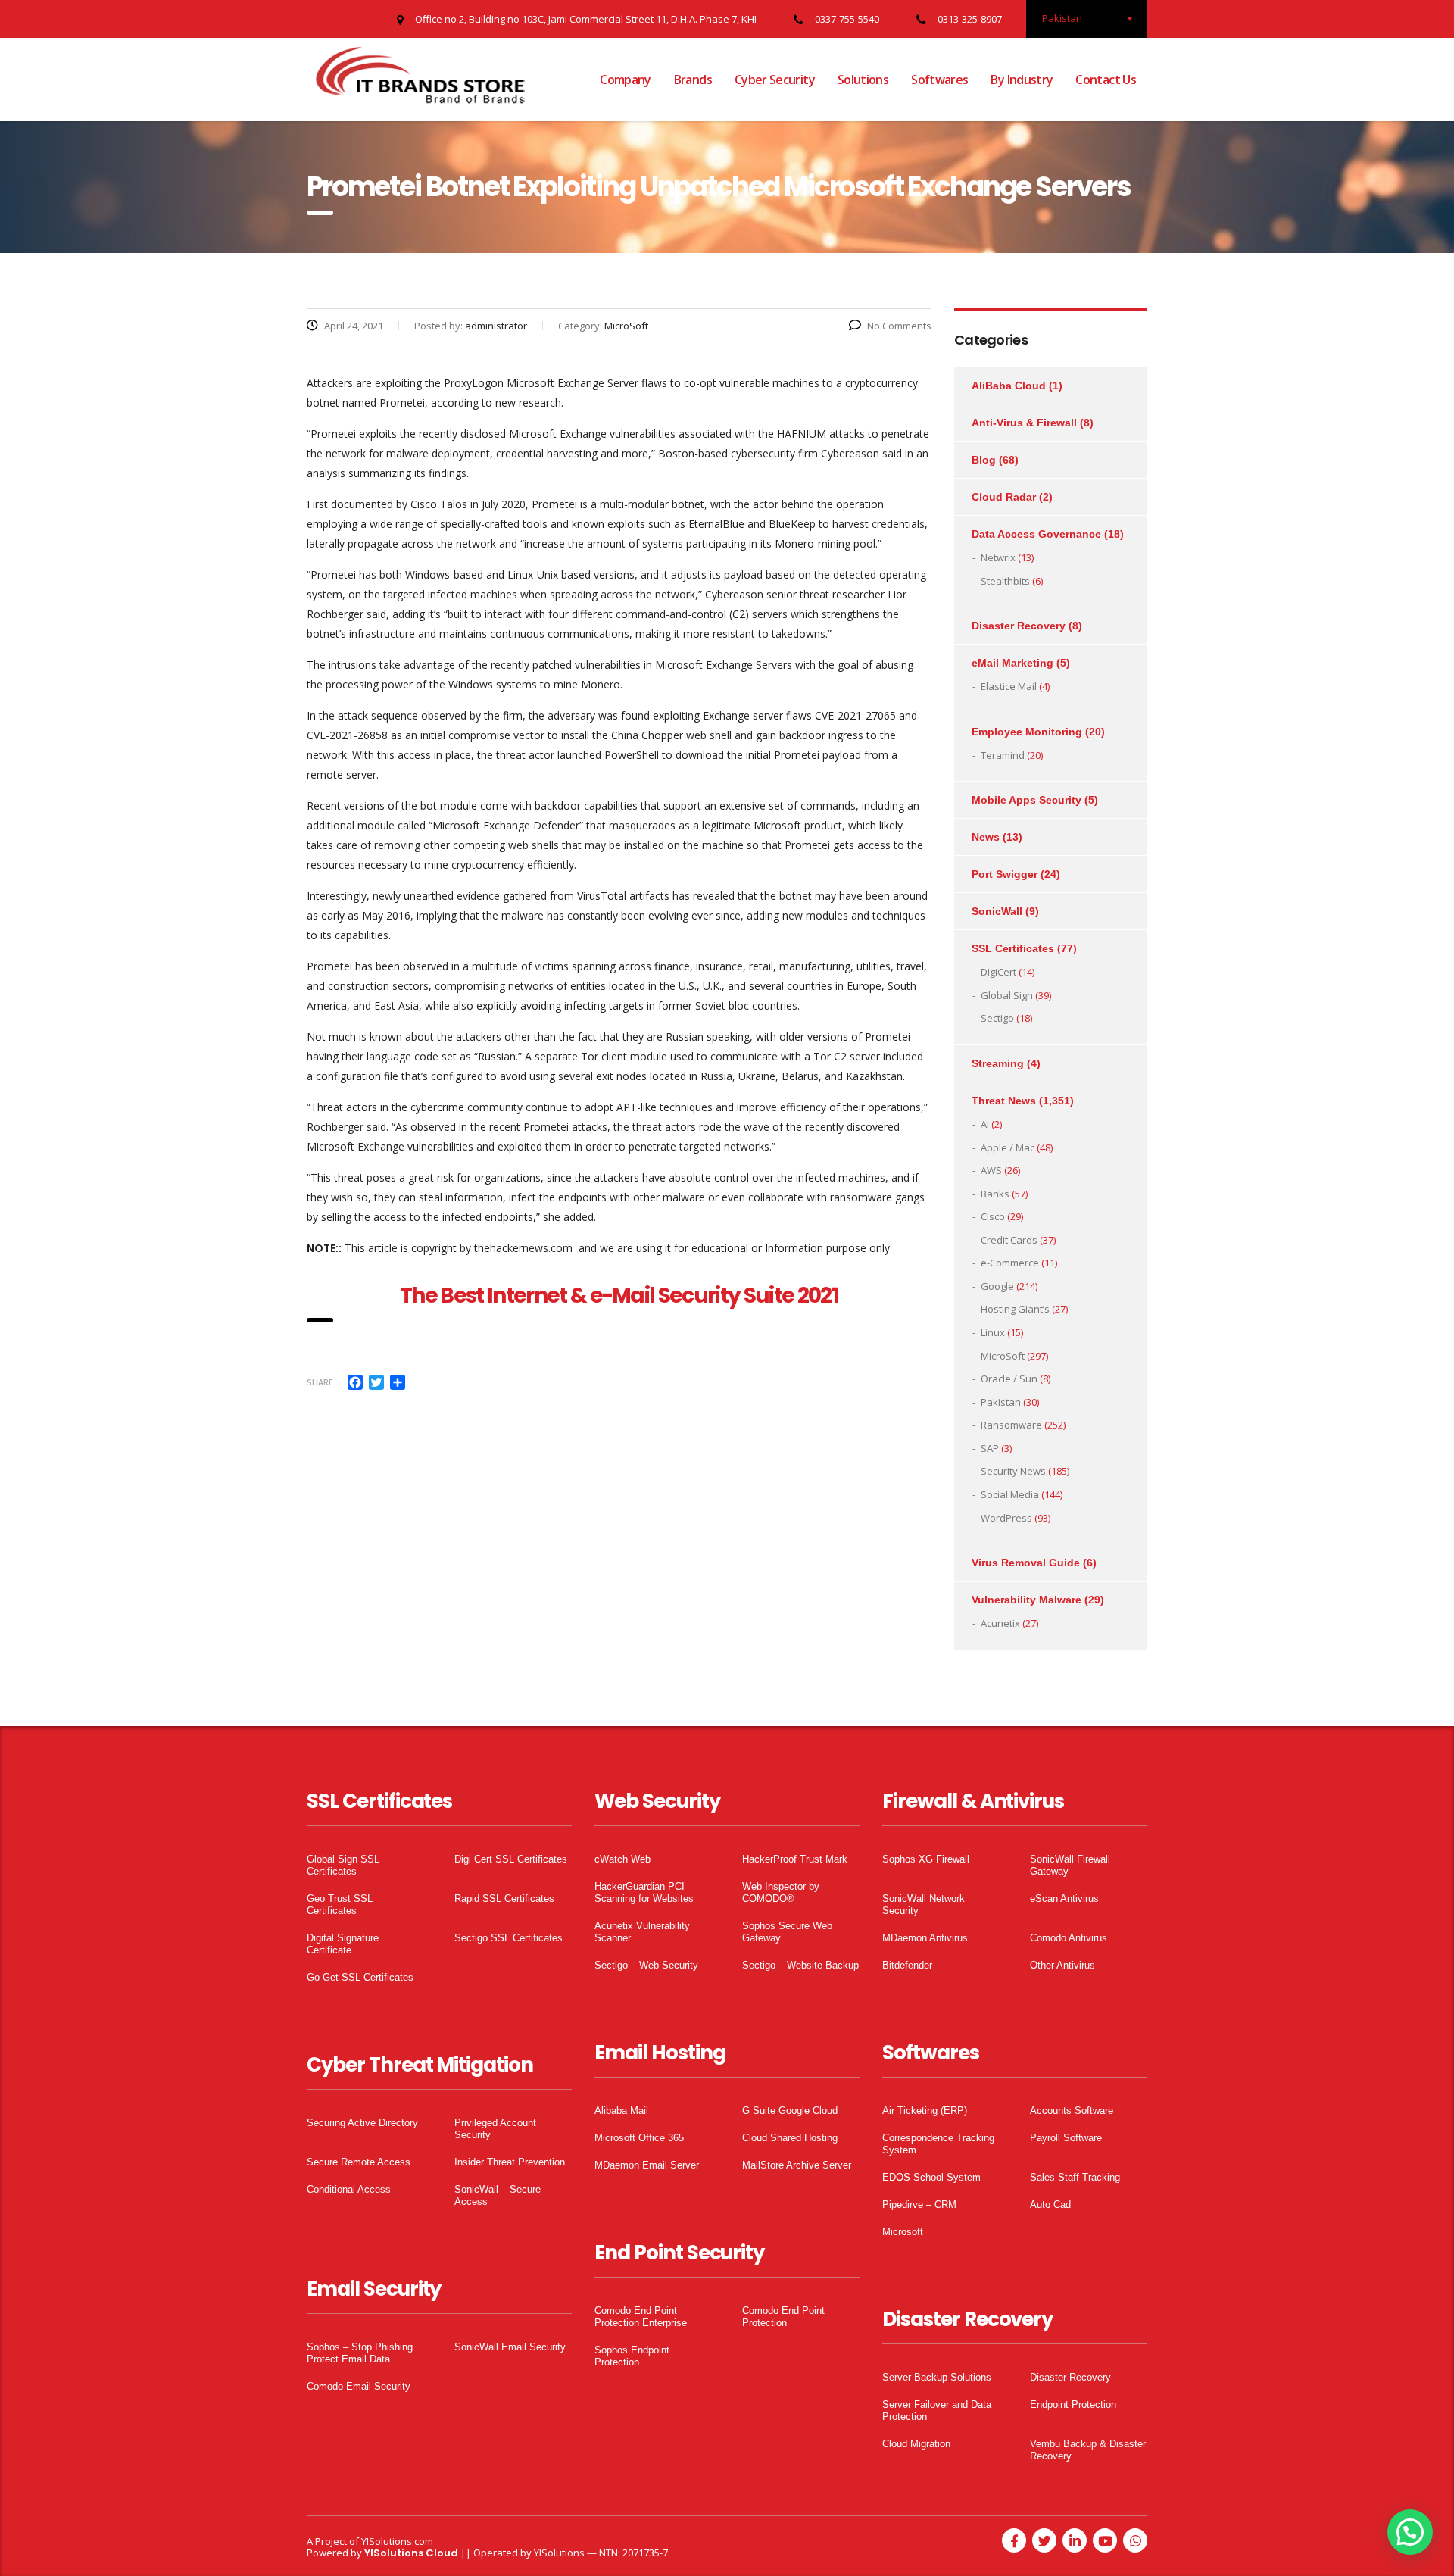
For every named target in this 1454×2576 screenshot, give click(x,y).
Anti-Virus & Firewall (1024, 423)
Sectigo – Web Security (646, 1965)
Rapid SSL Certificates (504, 1898)
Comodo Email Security (359, 2386)
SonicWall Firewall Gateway (1070, 1865)
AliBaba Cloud (1009, 386)
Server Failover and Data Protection (937, 2411)
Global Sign (1007, 995)
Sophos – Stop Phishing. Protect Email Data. (361, 2353)
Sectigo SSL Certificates (509, 1938)
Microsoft (903, 2232)
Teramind (1003, 755)
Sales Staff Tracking (1075, 2177)
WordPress (1006, 1518)
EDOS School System (931, 2177)
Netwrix (998, 557)
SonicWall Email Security (510, 2347)
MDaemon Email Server (647, 2165)
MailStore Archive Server (797, 2165)
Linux (993, 1332)
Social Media (1010, 1494)
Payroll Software (1066, 2138)
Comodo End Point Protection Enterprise (641, 2317)
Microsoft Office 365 (639, 2138)
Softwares (939, 80)
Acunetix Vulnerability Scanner (642, 1932)
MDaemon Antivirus (925, 1938)
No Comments (899, 326)
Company (626, 80)
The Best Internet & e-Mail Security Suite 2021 (619, 1296)
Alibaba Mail (621, 2111)
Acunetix (1000, 1623)
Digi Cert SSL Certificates (511, 1859)
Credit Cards (1009, 1240)
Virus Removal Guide (1026, 1563)
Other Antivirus (1062, 1965)
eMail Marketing (1012, 663)
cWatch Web (622, 1859)
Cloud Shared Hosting (790, 2138)
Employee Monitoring (1027, 732)
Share (320, 1382)
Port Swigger (1005, 874)
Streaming (998, 1063)
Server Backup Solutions (937, 2377)
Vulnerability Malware (1027, 1600)
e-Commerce (1010, 1263)
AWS (991, 1170)
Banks (995, 1194)
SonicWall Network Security (924, 1905)
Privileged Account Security (495, 2129)
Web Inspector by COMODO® (781, 1892)
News (986, 837)
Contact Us (1106, 80)
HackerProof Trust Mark (795, 1859)
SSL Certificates (1013, 948)
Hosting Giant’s (1015, 1309)
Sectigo (997, 1018)
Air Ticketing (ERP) (925, 2111)
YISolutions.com (397, 2541)
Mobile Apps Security (1027, 800)
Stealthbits (1005, 581)
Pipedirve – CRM (919, 2204)
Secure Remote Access (359, 2162)
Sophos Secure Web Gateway (787, 1932)
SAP (990, 1448)
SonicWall (997, 911)
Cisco (993, 1216)
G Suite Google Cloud (790, 2111)
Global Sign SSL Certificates (343, 1865)
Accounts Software (1072, 2111)
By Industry (1022, 80)
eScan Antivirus (1064, 1898)
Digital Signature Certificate (343, 1944)
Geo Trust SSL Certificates (340, 1905)
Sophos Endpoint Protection (632, 2356)
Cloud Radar (1004, 497)
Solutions (863, 80)
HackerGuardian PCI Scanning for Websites (644, 1892)
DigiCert (998, 972)
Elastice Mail (1009, 686)
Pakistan (1001, 1402)
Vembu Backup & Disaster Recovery (1088, 2450)
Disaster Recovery (1019, 626)
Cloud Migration (916, 2444)
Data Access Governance (1036, 534)
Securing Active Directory (362, 2123)
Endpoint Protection (1073, 2404)
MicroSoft (1003, 1356)
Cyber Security (775, 80)
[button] (1410, 2532)
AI (985, 1124)
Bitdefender (907, 1965)
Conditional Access (349, 2189)
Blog (984, 460)
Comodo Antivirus (1069, 1938)
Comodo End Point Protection (783, 2317)
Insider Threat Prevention (510, 2162)
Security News (1013, 1471)
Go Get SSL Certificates (360, 1977)
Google (997, 1286)
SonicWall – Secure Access (498, 2195)
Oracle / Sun (1009, 1379)
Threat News (1004, 1101)
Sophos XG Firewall (926, 1859)
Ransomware (1011, 1425)
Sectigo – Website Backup (800, 1965)
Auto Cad (1050, 2204)
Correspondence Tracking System (938, 2144)
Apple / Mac (1008, 1147)
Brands (693, 80)
